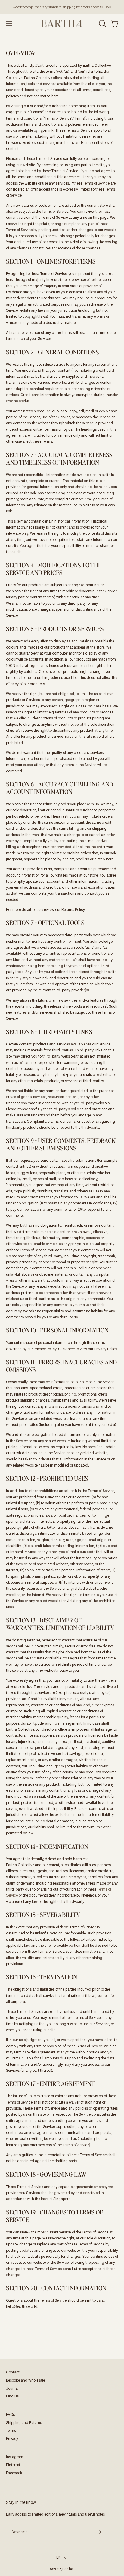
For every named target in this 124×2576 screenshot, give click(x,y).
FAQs (10, 2415)
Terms (11, 2431)
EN (59, 2558)
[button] (102, 23)
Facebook (14, 2473)
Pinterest (13, 2465)
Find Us (12, 2397)
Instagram (15, 2457)
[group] (62, 7)
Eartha (68, 2569)
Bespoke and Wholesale (25, 2381)
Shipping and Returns (24, 2423)
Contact (13, 2373)
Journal (12, 2389)
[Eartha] (62, 23)
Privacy (12, 2439)
